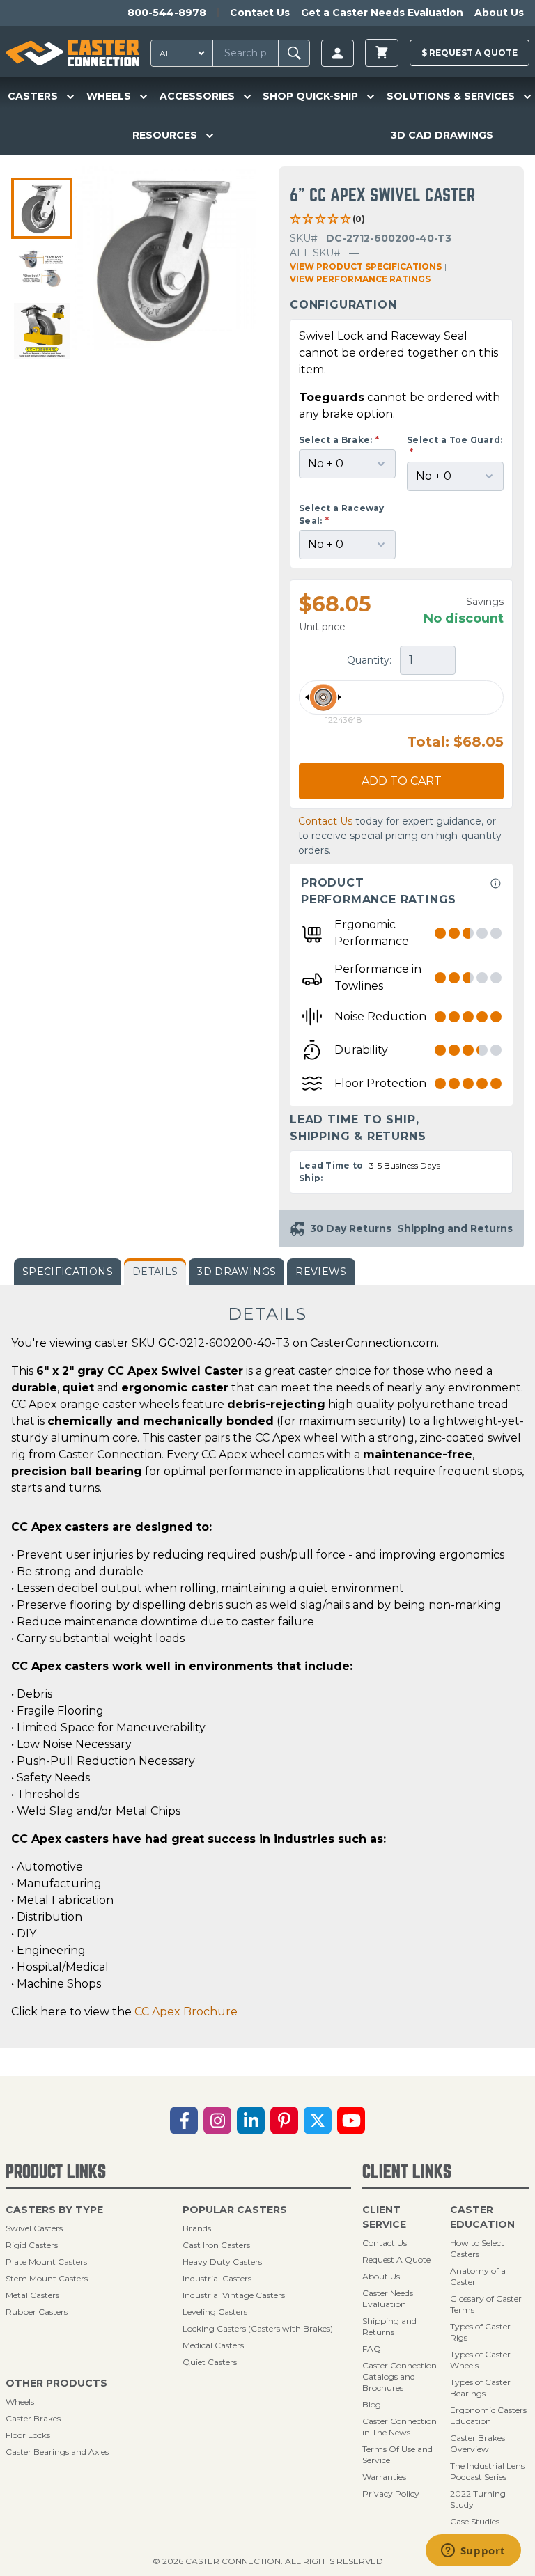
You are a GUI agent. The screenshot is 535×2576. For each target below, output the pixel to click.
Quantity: (371, 660)
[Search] (294, 53)
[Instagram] (217, 2121)
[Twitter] (318, 2121)
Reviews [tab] (321, 1272)
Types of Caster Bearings (480, 2388)
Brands (197, 2228)
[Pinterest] (284, 2121)
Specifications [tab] (68, 1272)
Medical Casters (213, 2345)
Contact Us (260, 13)
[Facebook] (184, 2121)
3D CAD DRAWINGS (442, 135)
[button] (42, 208)
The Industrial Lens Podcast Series (487, 2471)
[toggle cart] (382, 53)
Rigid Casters (32, 2245)
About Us (499, 13)
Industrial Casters (217, 2278)
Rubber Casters (37, 2312)
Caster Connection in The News (400, 2427)
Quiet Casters (210, 2362)
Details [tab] (155, 1272)
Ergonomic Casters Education (488, 2415)
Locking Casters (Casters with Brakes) (258, 2328)
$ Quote (470, 53)
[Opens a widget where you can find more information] (473, 2552)
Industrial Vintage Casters (234, 2295)
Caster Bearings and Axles (57, 2452)
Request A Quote (396, 2259)
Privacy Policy (391, 2493)
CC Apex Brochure (186, 2012)
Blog (372, 2404)
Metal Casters (32, 2295)
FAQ (372, 2349)
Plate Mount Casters (46, 2262)
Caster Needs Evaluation (388, 2298)
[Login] (338, 53)
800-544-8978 (167, 13)
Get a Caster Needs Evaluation (382, 13)
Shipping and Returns (389, 2326)
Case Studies (475, 2521)
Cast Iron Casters (216, 2245)
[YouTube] (351, 2121)
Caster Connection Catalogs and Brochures (400, 2376)
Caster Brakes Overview (478, 2443)
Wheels (20, 2402)
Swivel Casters (34, 2228)
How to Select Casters (477, 2248)
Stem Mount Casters (47, 2278)
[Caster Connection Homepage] (72, 53)
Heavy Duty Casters (222, 2262)
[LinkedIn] (251, 2121)
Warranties (384, 2477)
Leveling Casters (215, 2312)
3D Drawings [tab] (237, 1272)
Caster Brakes (33, 2418)
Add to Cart (402, 781)
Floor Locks (28, 2435)
